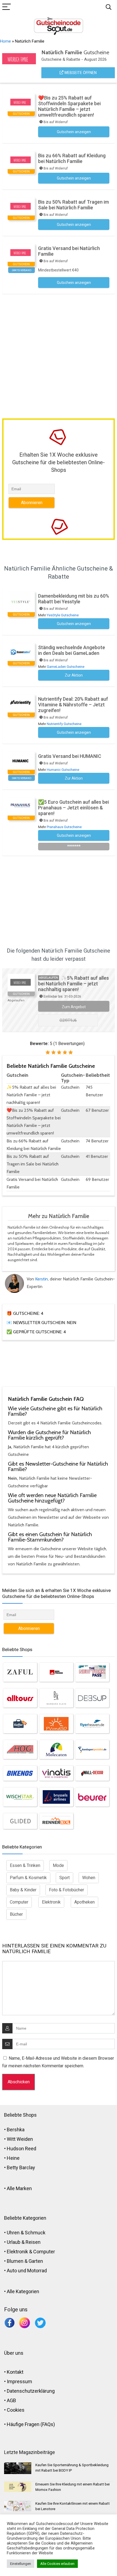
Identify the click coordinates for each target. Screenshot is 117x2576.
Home (5, 41)
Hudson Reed (21, 2149)
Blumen (15, 2261)
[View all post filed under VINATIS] (56, 1773)
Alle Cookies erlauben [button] (57, 2564)
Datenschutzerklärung (31, 2391)
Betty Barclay (21, 2168)
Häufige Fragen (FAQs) (31, 2424)
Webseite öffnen (80, 73)
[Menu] (7, 7)
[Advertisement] (59, 355)
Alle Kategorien (23, 2291)
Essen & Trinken (25, 1865)
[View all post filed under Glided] (20, 1821)
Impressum (19, 2381)
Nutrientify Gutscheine (64, 724)
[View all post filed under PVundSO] (56, 1724)
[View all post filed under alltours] (20, 1698)
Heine (13, 2158)
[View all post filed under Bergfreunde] (56, 1672)
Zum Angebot (74, 1007)
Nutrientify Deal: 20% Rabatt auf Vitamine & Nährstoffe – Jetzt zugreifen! (73, 705)
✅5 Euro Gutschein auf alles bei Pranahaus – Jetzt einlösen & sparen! (73, 808)
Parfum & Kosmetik (28, 1878)
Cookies (16, 2410)
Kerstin (41, 1279)
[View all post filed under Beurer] (92, 1797)
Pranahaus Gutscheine (64, 827)
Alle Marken (19, 2188)
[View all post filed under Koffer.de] (20, 1724)
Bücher (16, 1914)
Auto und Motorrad (27, 2271)
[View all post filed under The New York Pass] (92, 1672)
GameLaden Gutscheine (66, 667)
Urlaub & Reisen (24, 2242)
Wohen (89, 1878)
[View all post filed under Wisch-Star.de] (20, 1797)
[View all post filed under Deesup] (92, 1698)
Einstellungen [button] (21, 2564)
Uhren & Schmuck (26, 2233)
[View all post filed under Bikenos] (20, 1773)
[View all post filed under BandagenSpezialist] (92, 1750)
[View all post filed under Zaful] (20, 1672)
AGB (11, 2400)
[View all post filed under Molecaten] (56, 1750)
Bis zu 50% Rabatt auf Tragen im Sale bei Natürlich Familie (73, 205)
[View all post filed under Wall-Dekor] (92, 1773)
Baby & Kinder (23, 1890)
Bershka (16, 2130)
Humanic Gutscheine (63, 770)
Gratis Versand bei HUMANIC (70, 756)
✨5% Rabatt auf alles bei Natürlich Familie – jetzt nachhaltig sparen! (73, 984)
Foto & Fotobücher (67, 1890)
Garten (36, 2261)
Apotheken (84, 1902)
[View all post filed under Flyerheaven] (92, 1724)
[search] (109, 7)
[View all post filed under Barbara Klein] (56, 1698)
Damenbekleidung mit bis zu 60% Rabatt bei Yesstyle (74, 599)
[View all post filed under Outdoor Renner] (56, 1821)
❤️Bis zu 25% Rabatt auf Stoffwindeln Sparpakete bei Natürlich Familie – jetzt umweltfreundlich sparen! (69, 106)
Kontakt (15, 2372)
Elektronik (51, 1902)
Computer (19, 1902)
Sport (64, 1878)
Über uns (14, 2353)
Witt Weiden (20, 2139)
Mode (58, 1865)
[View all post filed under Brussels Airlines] (56, 1797)
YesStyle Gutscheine (63, 615)
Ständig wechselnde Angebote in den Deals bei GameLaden (72, 650)
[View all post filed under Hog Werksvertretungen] (20, 1750)
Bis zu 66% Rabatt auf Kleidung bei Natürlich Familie (72, 158)
